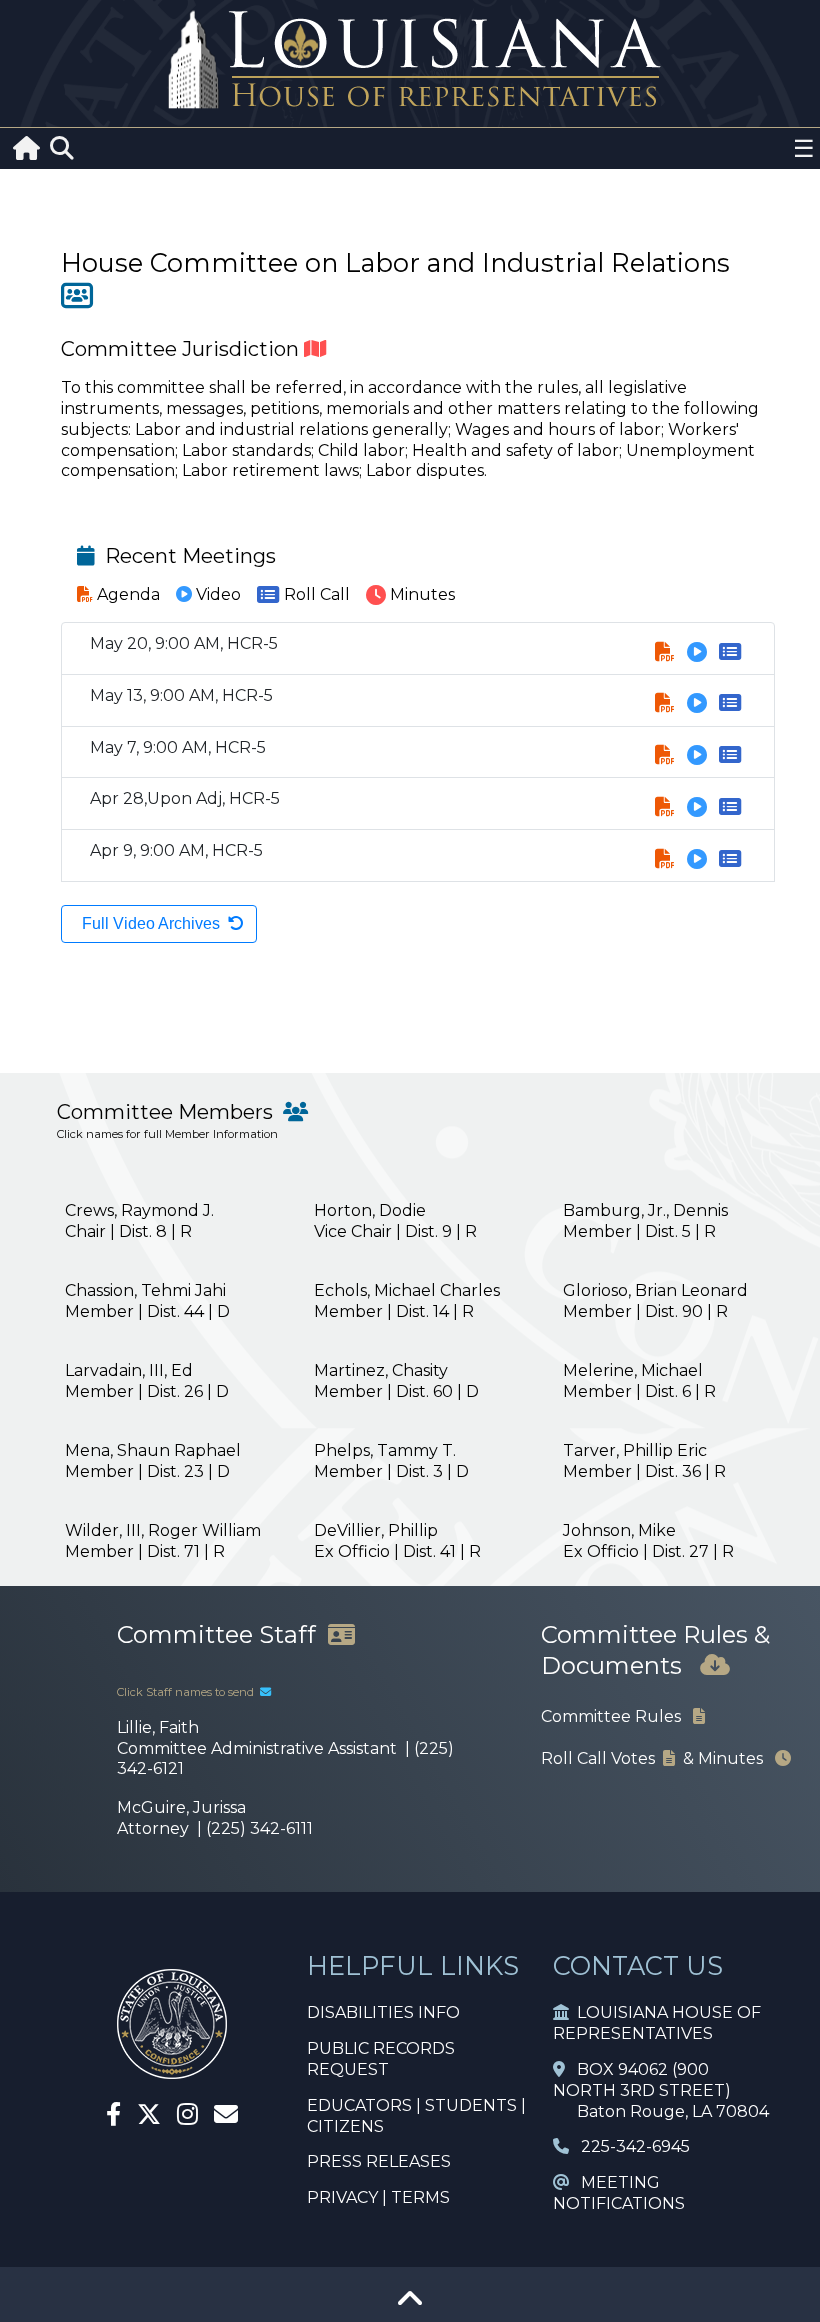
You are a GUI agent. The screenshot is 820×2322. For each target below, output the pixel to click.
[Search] (62, 148)
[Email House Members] (226, 2117)
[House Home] (172, 2070)
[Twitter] (149, 2117)
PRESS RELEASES (379, 2161)
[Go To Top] (410, 2305)
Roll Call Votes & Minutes (658, 1758)
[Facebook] (113, 2117)
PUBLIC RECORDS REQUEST (381, 2059)
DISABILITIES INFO (383, 2012)
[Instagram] (187, 2117)
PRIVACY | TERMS (378, 2197)
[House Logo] (410, 60)
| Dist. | (139, 1221)
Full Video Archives (151, 923)
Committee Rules (617, 1716)
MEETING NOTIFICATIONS (619, 2193)
